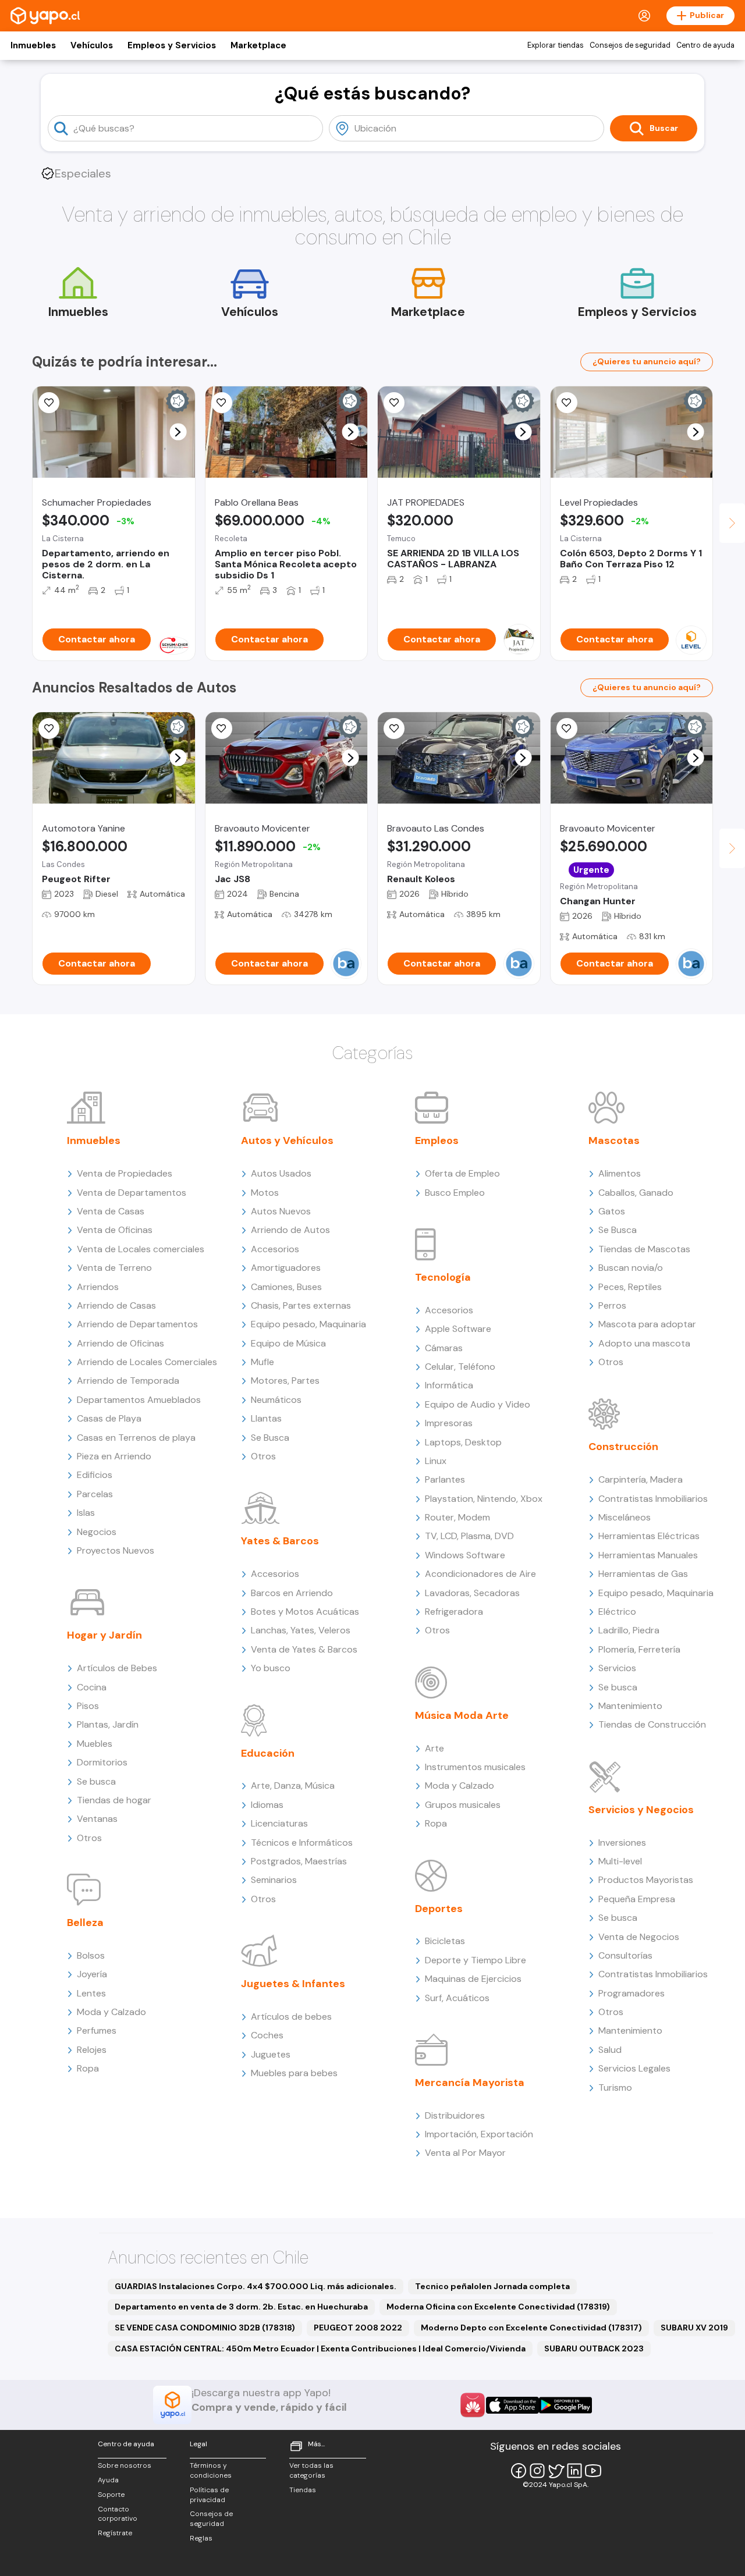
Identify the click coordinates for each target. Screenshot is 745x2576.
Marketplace (258, 45)
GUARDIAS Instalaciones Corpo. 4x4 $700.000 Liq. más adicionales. (256, 2286)
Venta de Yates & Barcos (304, 1649)
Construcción (623, 1447)
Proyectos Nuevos (116, 1550)
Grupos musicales (463, 1805)
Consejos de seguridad (630, 45)
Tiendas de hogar (114, 1800)
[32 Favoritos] (567, 403)
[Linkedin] (574, 2471)
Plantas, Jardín (108, 1724)
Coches (267, 2035)
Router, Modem (457, 1517)
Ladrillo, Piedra (629, 1630)
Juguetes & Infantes (293, 1984)
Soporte (111, 2495)
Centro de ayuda (705, 45)
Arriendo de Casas (116, 1305)
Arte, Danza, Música (293, 1786)
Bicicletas (445, 1941)
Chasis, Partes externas (301, 1305)
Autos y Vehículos (287, 1140)
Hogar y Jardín (104, 1635)
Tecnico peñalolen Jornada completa (492, 2286)
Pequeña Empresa (637, 1899)
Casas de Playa (109, 1418)
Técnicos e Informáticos (302, 1843)
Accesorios (275, 1249)
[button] (178, 432)
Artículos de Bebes (117, 1668)
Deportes (439, 1909)
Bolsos (91, 1955)
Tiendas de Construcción (652, 1724)
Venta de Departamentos (132, 1193)
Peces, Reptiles (630, 1287)
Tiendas (303, 2490)
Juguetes (271, 2054)
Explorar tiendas (556, 45)
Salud (610, 2050)
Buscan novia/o (631, 1268)
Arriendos (98, 1287)
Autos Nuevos (281, 1211)
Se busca (96, 1781)
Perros (612, 1305)
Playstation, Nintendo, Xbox (484, 1499)
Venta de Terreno (114, 1268)
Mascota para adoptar (647, 1324)
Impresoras (449, 1423)
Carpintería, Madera (641, 1479)
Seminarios (274, 1880)
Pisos (88, 1706)
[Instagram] (537, 2471)
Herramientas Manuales (648, 1555)
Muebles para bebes (294, 2073)
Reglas (201, 2538)
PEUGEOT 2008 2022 (358, 2328)
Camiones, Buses (286, 1287)
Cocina (92, 1687)
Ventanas (97, 1819)
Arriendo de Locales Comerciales (147, 1362)
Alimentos (620, 1173)
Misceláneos (625, 1517)
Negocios (97, 1532)
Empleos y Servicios (172, 45)
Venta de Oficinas (115, 1230)
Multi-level (620, 1861)
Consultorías (625, 1955)
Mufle (262, 1362)
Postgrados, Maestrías (299, 1861)
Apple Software (458, 1329)
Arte (434, 1748)
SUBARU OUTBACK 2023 (594, 2348)
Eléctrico (617, 1612)
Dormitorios (102, 1762)
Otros (89, 1838)
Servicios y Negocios (641, 1810)
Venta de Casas (111, 1211)
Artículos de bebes (291, 2017)
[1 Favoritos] (49, 729)
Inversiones (622, 1843)
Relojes (92, 2050)
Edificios (95, 1475)
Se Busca (270, 1438)
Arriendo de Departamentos (137, 1324)
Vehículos (92, 45)
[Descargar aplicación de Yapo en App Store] (512, 2405)
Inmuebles (33, 45)
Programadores (632, 1993)
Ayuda (108, 2480)
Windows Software (465, 1555)
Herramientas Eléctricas (649, 1536)
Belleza (85, 1923)
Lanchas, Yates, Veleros (301, 1630)
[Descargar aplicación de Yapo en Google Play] (565, 2405)
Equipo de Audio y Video (478, 1404)
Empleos (437, 1140)
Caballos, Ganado (636, 1193)
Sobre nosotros (125, 2465)
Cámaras (444, 1348)
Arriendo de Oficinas (120, 1343)
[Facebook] (519, 2471)
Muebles (95, 1744)
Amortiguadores (286, 1268)
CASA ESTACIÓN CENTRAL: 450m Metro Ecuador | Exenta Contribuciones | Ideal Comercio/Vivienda (320, 2348)
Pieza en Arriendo (114, 1456)
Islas (86, 1513)
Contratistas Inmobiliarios (653, 1499)
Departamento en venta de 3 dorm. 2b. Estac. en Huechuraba (241, 2307)
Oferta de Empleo (462, 1173)
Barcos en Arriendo (292, 1593)
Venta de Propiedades (125, 1173)
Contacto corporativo (118, 2514)
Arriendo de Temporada (128, 1381)
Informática (449, 1385)
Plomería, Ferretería (639, 1649)
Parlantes (445, 1479)
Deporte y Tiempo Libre (476, 1960)
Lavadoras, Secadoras (472, 1593)
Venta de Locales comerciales (141, 1249)
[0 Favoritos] (222, 403)
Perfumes (97, 2030)
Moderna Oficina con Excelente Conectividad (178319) (498, 2307)
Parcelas (95, 1494)
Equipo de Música (288, 1343)
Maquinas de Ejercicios (473, 1979)
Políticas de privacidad (209, 2495)
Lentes (91, 1993)
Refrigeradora (454, 1612)
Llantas (266, 1418)
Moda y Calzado (111, 2012)
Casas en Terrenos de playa (136, 1438)
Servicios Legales (634, 2068)
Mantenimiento (630, 1706)
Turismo (615, 2088)
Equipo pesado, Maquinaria (308, 1324)
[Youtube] (593, 2471)
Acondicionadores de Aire (480, 1574)
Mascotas (614, 1140)
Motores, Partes (285, 1381)
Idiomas (267, 1805)
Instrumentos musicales (475, 1767)
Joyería (92, 1974)
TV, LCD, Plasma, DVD (469, 1536)
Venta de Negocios (639, 1937)
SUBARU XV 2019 (694, 2328)
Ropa (88, 2068)
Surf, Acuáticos (457, 1998)
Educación (268, 1753)
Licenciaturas (279, 1823)
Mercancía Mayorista (470, 2083)
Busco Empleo (455, 1193)
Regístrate (115, 2533)
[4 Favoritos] (49, 403)
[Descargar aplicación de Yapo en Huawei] (473, 2405)
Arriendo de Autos (290, 1230)
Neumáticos (276, 1400)
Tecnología (443, 1277)
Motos (265, 1193)
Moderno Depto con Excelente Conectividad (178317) (531, 2328)
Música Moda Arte (462, 1715)
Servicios (617, 1668)
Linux (436, 1461)
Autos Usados (281, 1173)
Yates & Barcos (280, 1541)
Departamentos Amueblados (139, 1400)
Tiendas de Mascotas (644, 1249)
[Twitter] (556, 2471)
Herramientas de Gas (643, 1574)
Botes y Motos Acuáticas (305, 1612)
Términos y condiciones (211, 2470)
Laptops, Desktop (463, 1442)
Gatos (612, 1211)
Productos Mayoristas (646, 1880)
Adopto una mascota (644, 1343)
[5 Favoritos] (394, 403)
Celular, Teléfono (460, 1367)
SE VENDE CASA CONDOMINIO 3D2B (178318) (205, 2328)
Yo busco (271, 1668)
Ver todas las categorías (311, 2470)
